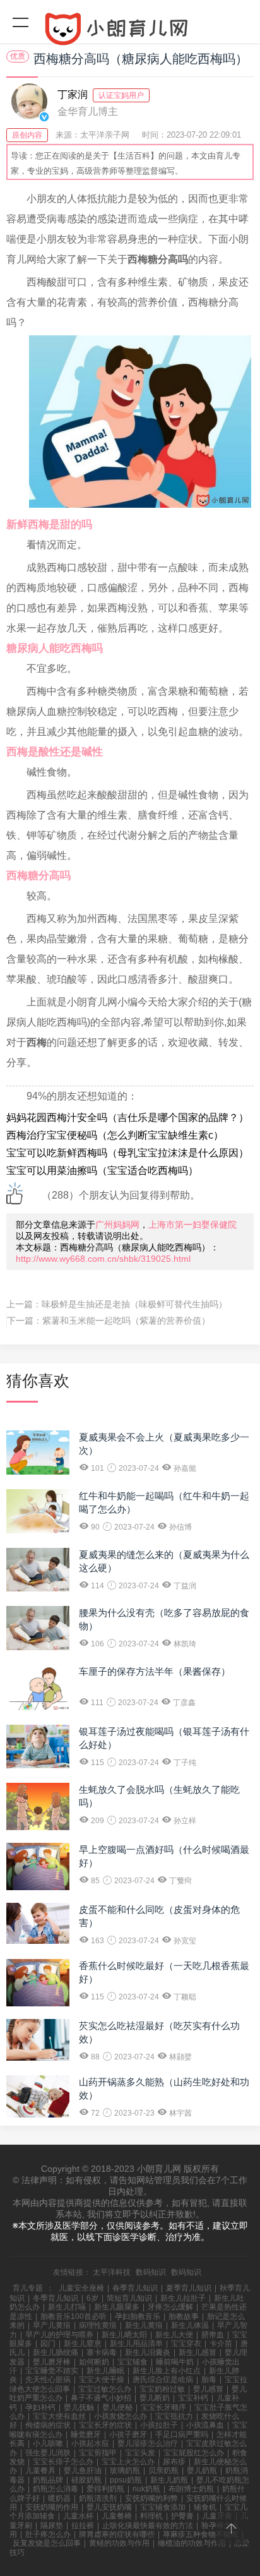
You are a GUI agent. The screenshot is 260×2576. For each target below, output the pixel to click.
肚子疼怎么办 (48, 2534)
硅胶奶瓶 (86, 2480)
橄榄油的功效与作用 (192, 2543)
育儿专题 (28, 2288)
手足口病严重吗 (182, 2435)
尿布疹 (174, 2462)
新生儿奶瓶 (169, 2480)
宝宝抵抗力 (174, 2416)
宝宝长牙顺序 (163, 2407)
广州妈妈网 (117, 1225)
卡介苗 (221, 2344)
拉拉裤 (83, 2525)
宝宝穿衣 (186, 2344)
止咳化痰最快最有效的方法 (148, 2525)
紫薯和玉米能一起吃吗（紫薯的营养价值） (126, 1321)
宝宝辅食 (133, 2362)
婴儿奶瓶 (202, 2471)
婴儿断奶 (155, 2398)
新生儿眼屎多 (117, 2307)
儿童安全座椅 (81, 2288)
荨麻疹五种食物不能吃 (201, 2534)
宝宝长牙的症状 (105, 2425)
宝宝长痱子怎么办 (63, 2462)
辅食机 (205, 2507)
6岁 (92, 2298)
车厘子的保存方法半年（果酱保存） (155, 1671)
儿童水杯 (78, 2516)
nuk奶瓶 (146, 2489)
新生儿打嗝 (67, 2307)
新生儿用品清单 (136, 2344)
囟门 (48, 2344)
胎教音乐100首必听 (74, 2316)
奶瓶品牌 (48, 2480)
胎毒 (209, 2380)
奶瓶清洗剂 (98, 2498)
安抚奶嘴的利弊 (151, 2498)
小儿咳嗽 (48, 2443)
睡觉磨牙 (86, 2435)
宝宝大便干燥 (102, 2380)
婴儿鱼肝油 (83, 2471)
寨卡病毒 (102, 2352)
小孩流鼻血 (205, 2425)
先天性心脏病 (48, 2380)
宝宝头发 (140, 2453)
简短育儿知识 (129, 2298)
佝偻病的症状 (48, 2425)
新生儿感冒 (198, 2352)
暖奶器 (59, 2498)
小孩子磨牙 (128, 2435)
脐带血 (213, 2335)
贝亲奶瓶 (163, 2471)
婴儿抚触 (79, 2407)
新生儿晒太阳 (124, 2335)
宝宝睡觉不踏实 (52, 2371)
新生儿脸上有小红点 (167, 2371)
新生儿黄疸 (144, 2325)
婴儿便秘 (117, 2407)
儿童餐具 (40, 2471)
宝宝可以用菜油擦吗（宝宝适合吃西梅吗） (102, 1171)
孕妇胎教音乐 (138, 2316)
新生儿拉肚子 (183, 2298)
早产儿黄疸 (52, 2325)
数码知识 (151, 2272)
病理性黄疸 (98, 2325)
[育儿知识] (130, 32)
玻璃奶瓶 (125, 2471)
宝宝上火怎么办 (128, 2462)
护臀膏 (182, 2516)
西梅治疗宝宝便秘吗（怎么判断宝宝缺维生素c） (115, 1135)
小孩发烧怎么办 (121, 2416)
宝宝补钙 (193, 2398)
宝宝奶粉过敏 (162, 2389)
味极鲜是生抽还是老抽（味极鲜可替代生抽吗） (134, 1304)
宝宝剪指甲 (98, 2453)
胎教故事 (184, 2316)
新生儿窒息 (83, 2344)
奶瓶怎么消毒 (56, 2489)
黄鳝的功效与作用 (119, 2543)
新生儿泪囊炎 (148, 2352)
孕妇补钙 (40, 2407)
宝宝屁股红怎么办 (194, 2453)
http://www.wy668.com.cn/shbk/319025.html (103, 1259)
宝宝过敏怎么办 (105, 2389)
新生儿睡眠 (105, 2371)
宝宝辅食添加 (163, 2507)
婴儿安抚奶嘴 (109, 2507)
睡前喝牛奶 (175, 2362)
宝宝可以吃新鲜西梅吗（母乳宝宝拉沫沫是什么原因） (127, 1153)
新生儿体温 (190, 2325)
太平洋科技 (112, 2272)
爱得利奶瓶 (105, 2489)
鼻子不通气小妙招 (101, 2398)
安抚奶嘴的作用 (52, 2507)
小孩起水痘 (90, 2443)
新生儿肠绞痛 (56, 2352)
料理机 (151, 2516)
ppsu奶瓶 (126, 2480)
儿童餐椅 (117, 2516)
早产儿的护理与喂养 (59, 2335)
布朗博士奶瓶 (191, 2489)
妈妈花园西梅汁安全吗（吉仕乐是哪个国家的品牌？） (127, 1117)
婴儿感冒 (208, 2389)
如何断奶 (94, 2362)
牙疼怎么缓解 (170, 2307)
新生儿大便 (174, 2335)
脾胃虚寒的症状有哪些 (117, 2534)
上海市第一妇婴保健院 (192, 1225)
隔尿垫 (52, 2525)
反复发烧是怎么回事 (47, 2543)
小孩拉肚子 (159, 2425)
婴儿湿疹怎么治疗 (148, 2443)
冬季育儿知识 (56, 2298)
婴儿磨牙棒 (52, 2362)
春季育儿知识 (135, 2288)
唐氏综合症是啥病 (163, 2380)
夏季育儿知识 (189, 2288)
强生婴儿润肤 (48, 2453)
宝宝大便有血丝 (59, 2416)
